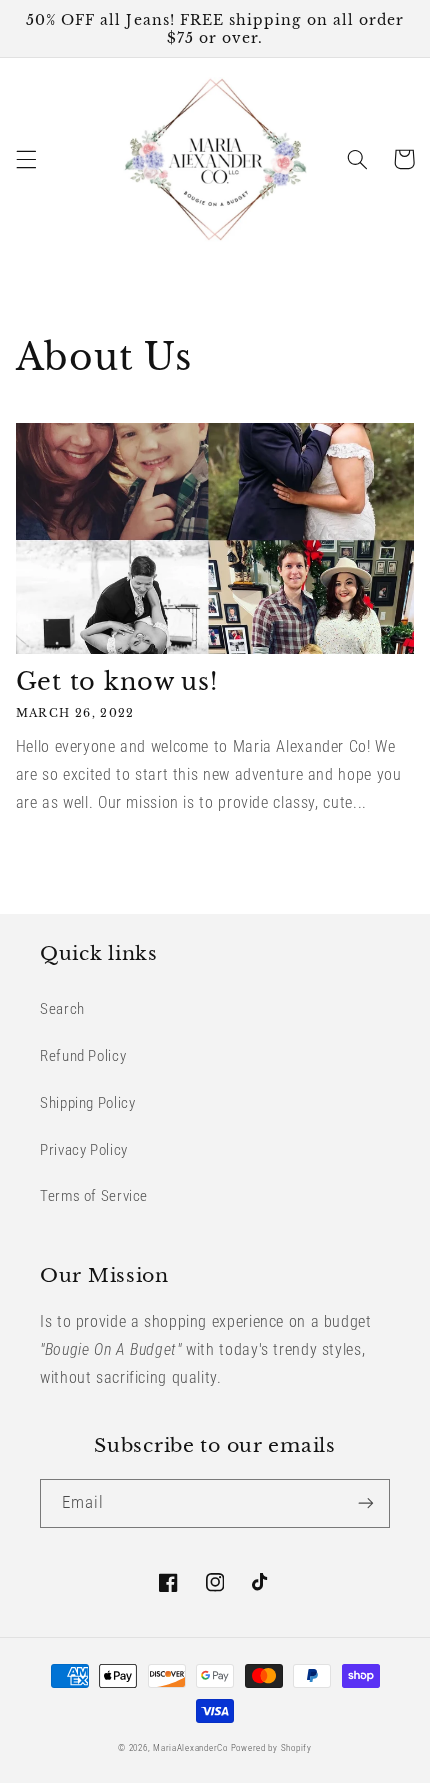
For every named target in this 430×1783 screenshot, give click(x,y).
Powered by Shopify (271, 1748)
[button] (26, 159)
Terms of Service (94, 1196)
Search (62, 1009)
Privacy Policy (84, 1150)
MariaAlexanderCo (190, 1748)
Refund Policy (83, 1056)
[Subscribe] (366, 1503)
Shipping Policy (87, 1103)
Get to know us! (117, 681)
